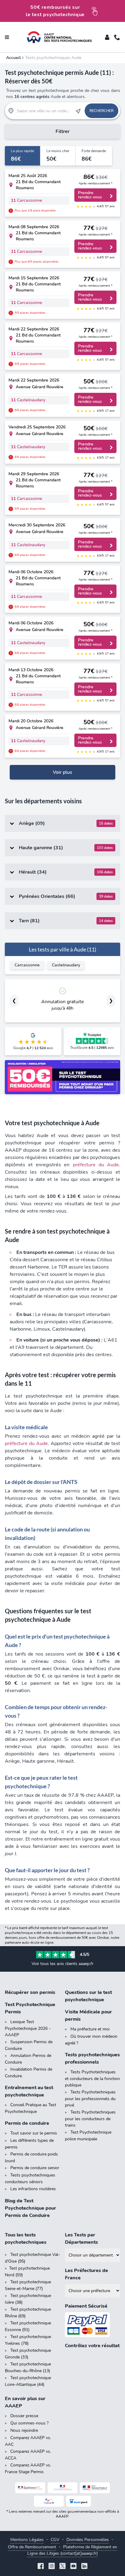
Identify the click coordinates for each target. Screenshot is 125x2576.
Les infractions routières (33, 2189)
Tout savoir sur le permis (34, 2133)
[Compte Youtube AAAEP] (73, 2567)
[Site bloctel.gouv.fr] (79, 2501)
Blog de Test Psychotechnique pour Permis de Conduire (30, 2208)
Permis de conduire (27, 2123)
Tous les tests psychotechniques (26, 2239)
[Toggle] (107, 37)
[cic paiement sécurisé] (93, 2325)
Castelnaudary (66, 965)
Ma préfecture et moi (90, 2029)
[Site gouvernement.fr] (63, 2488)
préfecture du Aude (96, 1165)
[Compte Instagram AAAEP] (52, 2567)
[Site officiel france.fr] (49, 2501)
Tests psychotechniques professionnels (92, 2058)
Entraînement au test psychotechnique (29, 2091)
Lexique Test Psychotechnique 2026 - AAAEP (28, 2028)
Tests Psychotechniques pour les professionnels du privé (90, 2099)
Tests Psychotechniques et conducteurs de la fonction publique (92, 2079)
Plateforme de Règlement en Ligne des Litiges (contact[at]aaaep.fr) (72, 2550)
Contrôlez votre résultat (92, 2346)
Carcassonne (27, 965)
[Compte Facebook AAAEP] (41, 2567)
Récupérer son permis (30, 1992)
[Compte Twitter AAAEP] (62, 2567)
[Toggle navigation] (7, 37)
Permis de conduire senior (35, 2168)
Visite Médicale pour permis (88, 2016)
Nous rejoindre (24, 2430)
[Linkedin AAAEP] (84, 2567)
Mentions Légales (27, 2540)
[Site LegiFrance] (30, 2488)
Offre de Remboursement (32, 2547)
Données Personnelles (88, 2540)
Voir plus (62, 772)
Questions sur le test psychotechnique (88, 1996)
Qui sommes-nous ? (29, 2423)
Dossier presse (24, 2416)
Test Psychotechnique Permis (30, 2008)
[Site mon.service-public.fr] (95, 2488)
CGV (55, 2540)
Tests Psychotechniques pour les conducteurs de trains (90, 2119)
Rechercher (101, 111)
